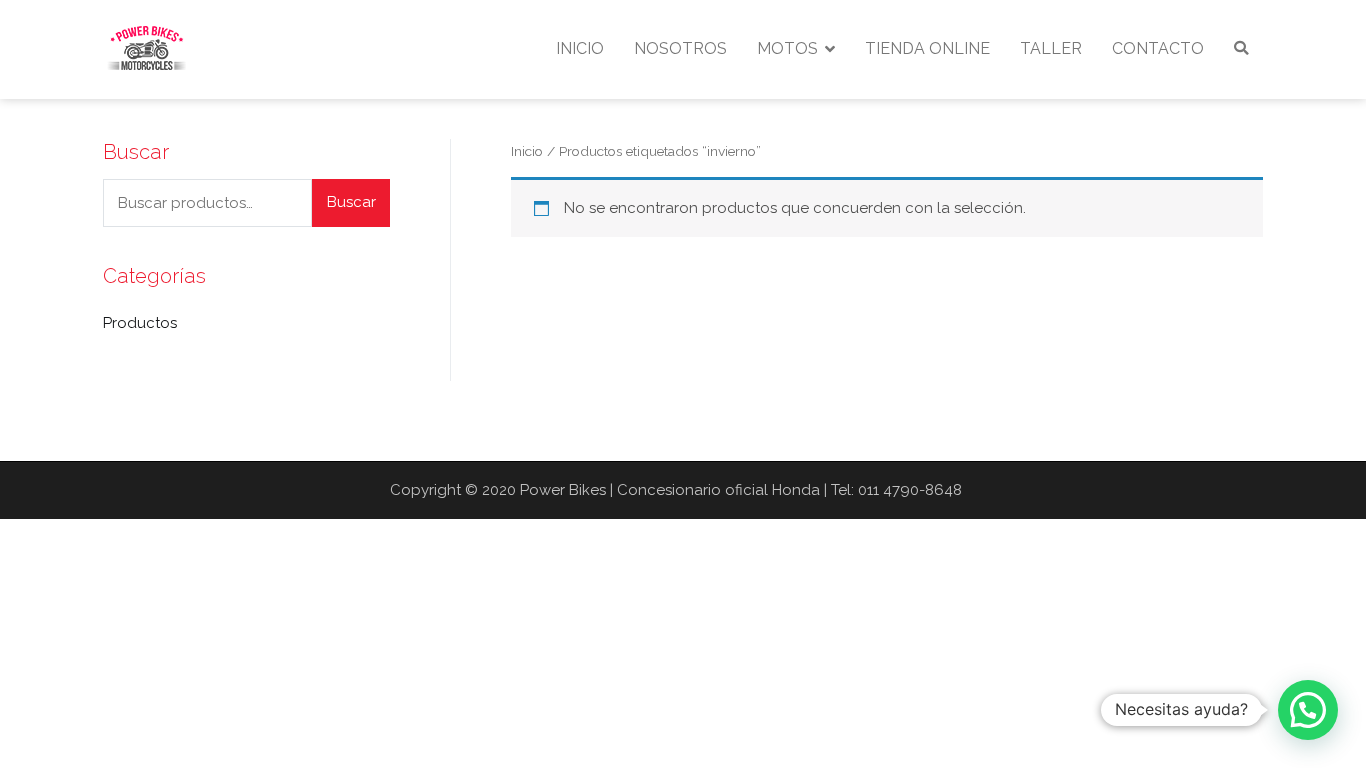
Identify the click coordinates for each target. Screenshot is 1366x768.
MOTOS (787, 48)
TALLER (1051, 48)
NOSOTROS (680, 48)
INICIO (580, 48)
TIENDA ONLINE (927, 48)
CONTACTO (1158, 48)
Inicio (527, 151)
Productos (140, 323)
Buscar (351, 202)
